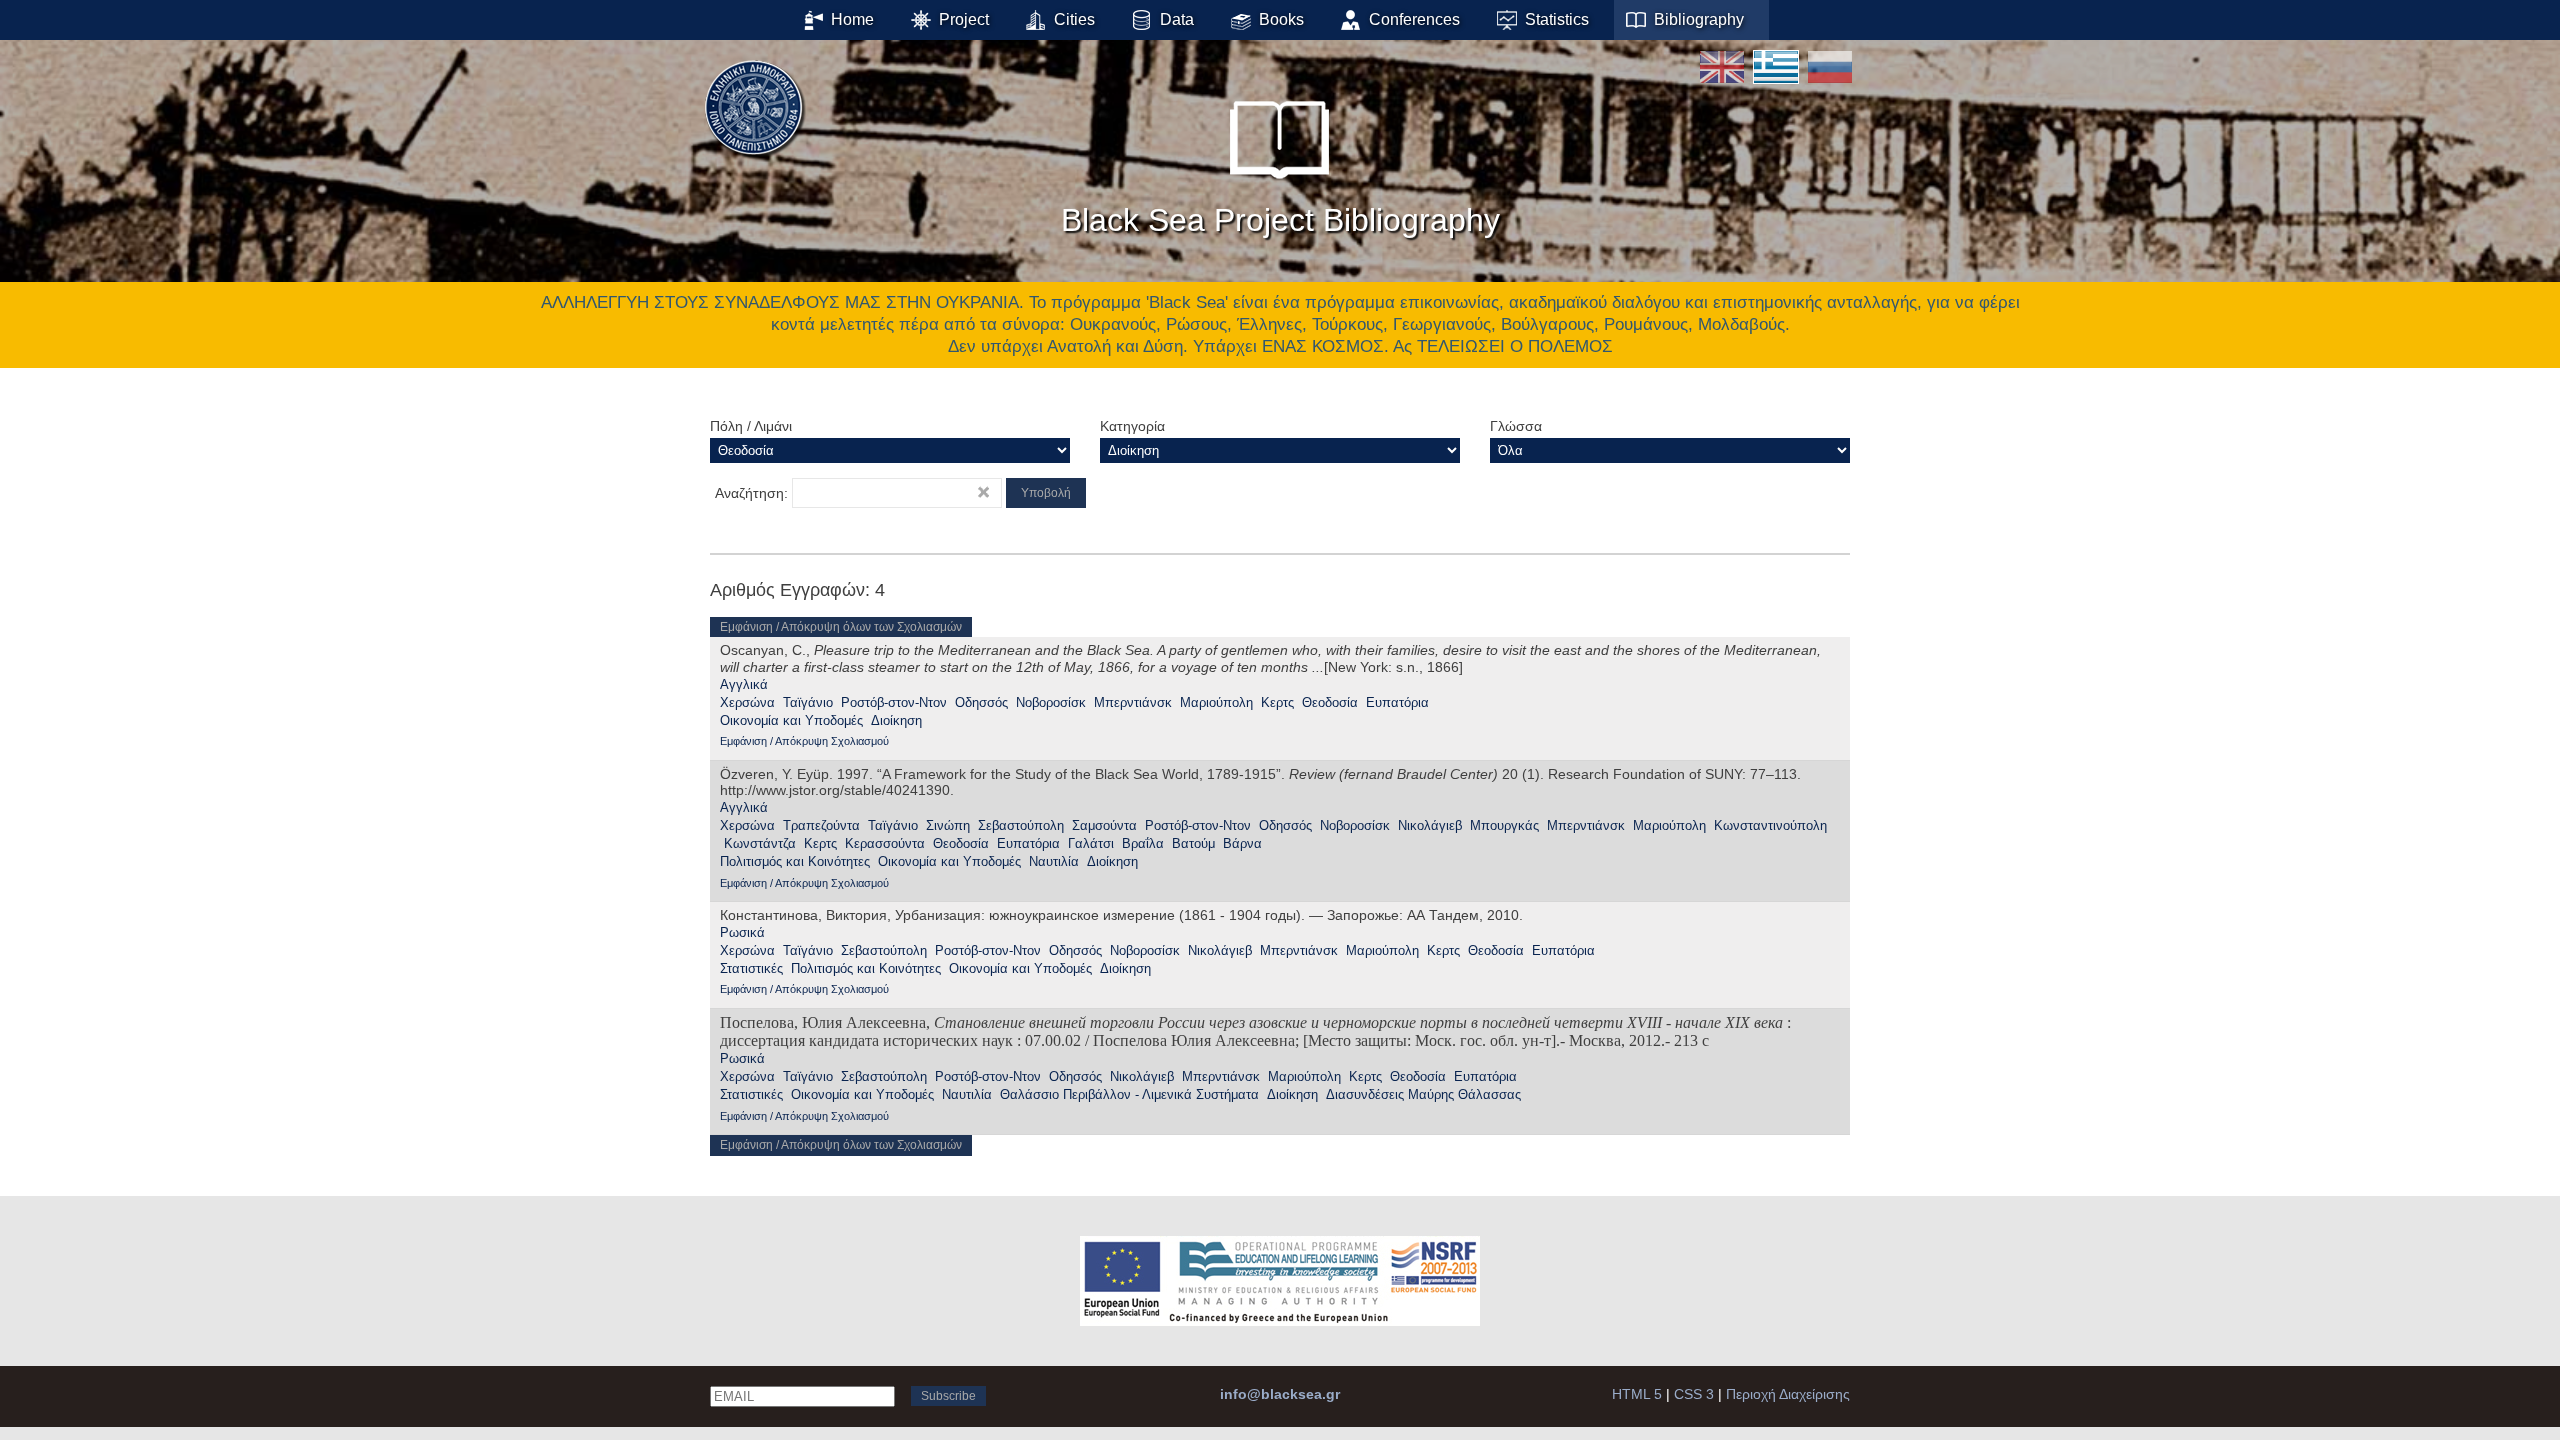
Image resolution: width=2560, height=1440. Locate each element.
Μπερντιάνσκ (1133, 702)
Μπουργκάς (1504, 825)
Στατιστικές (751, 968)
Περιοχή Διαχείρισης (1788, 1394)
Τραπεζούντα (821, 825)
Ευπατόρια (1397, 702)
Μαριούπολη (1216, 702)
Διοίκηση (896, 720)
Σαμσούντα (1104, 825)
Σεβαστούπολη (1021, 825)
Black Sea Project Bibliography (1280, 220)
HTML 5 (1637, 1394)
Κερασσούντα (885, 843)
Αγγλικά (744, 684)
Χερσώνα (747, 702)
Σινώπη (948, 825)
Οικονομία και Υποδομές (791, 720)
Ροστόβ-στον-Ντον (894, 702)
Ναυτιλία (1054, 861)
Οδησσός (981, 702)
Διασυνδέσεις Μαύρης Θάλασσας (1423, 1094)
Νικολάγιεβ (1430, 825)
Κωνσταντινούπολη (1770, 825)
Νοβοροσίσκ (1051, 702)
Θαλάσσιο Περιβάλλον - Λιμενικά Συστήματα (1129, 1094)
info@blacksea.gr (1280, 1394)
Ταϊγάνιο (808, 702)
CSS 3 (1694, 1394)
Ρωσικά (742, 932)
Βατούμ (1193, 843)
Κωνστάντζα (760, 843)
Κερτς (1277, 702)
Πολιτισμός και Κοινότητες (795, 861)
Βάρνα (1242, 843)
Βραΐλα (1143, 843)
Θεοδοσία (1330, 702)
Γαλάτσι (1091, 843)
